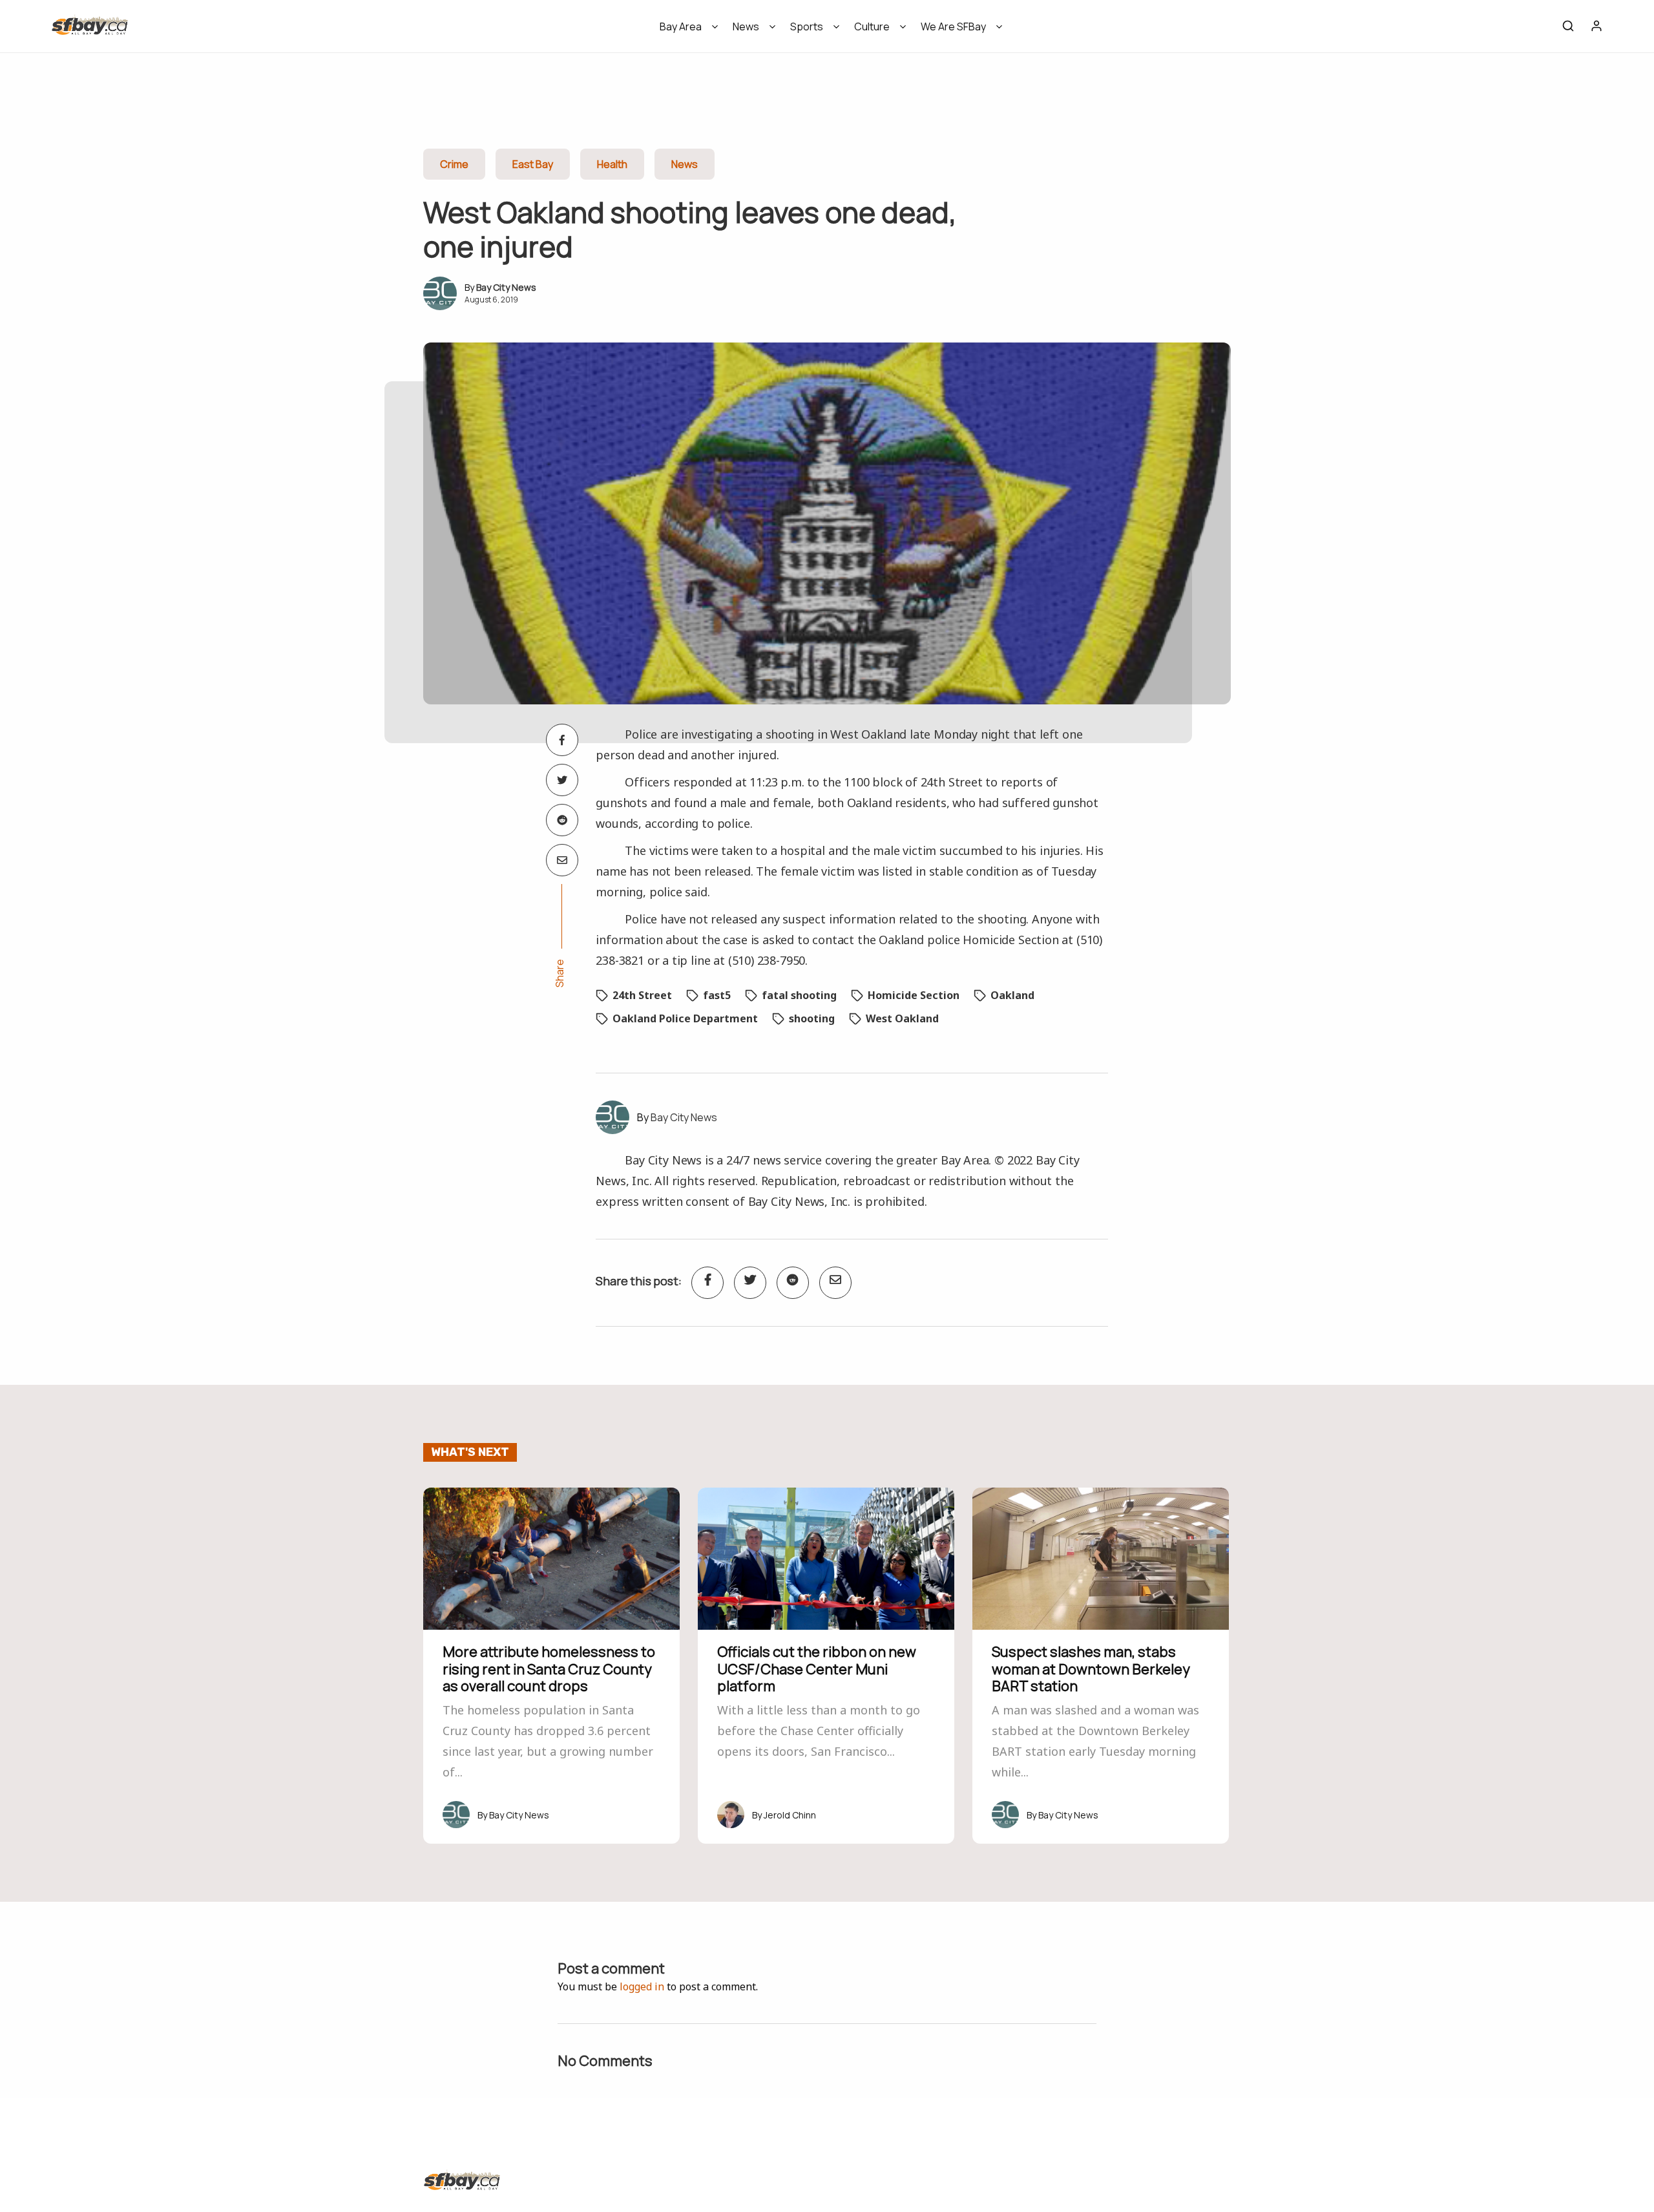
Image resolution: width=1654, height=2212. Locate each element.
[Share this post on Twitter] (562, 780)
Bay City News (506, 287)
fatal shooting (799, 995)
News (746, 26)
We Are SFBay (953, 26)
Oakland (1012, 995)
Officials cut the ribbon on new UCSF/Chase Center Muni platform (817, 1669)
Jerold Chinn (790, 1815)
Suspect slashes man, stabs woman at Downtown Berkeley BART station (1091, 1669)
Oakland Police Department (685, 1018)
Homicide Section (914, 995)
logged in (642, 1986)
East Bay (533, 164)
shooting (812, 1018)
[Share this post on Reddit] (562, 820)
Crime (454, 164)
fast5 (717, 995)
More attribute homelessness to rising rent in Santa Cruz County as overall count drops (549, 1669)
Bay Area (681, 26)
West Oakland (902, 1018)
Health (612, 164)
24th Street (642, 995)
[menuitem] (685, 31)
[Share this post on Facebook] (562, 740)
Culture (872, 26)
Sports (807, 26)
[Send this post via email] (562, 860)
